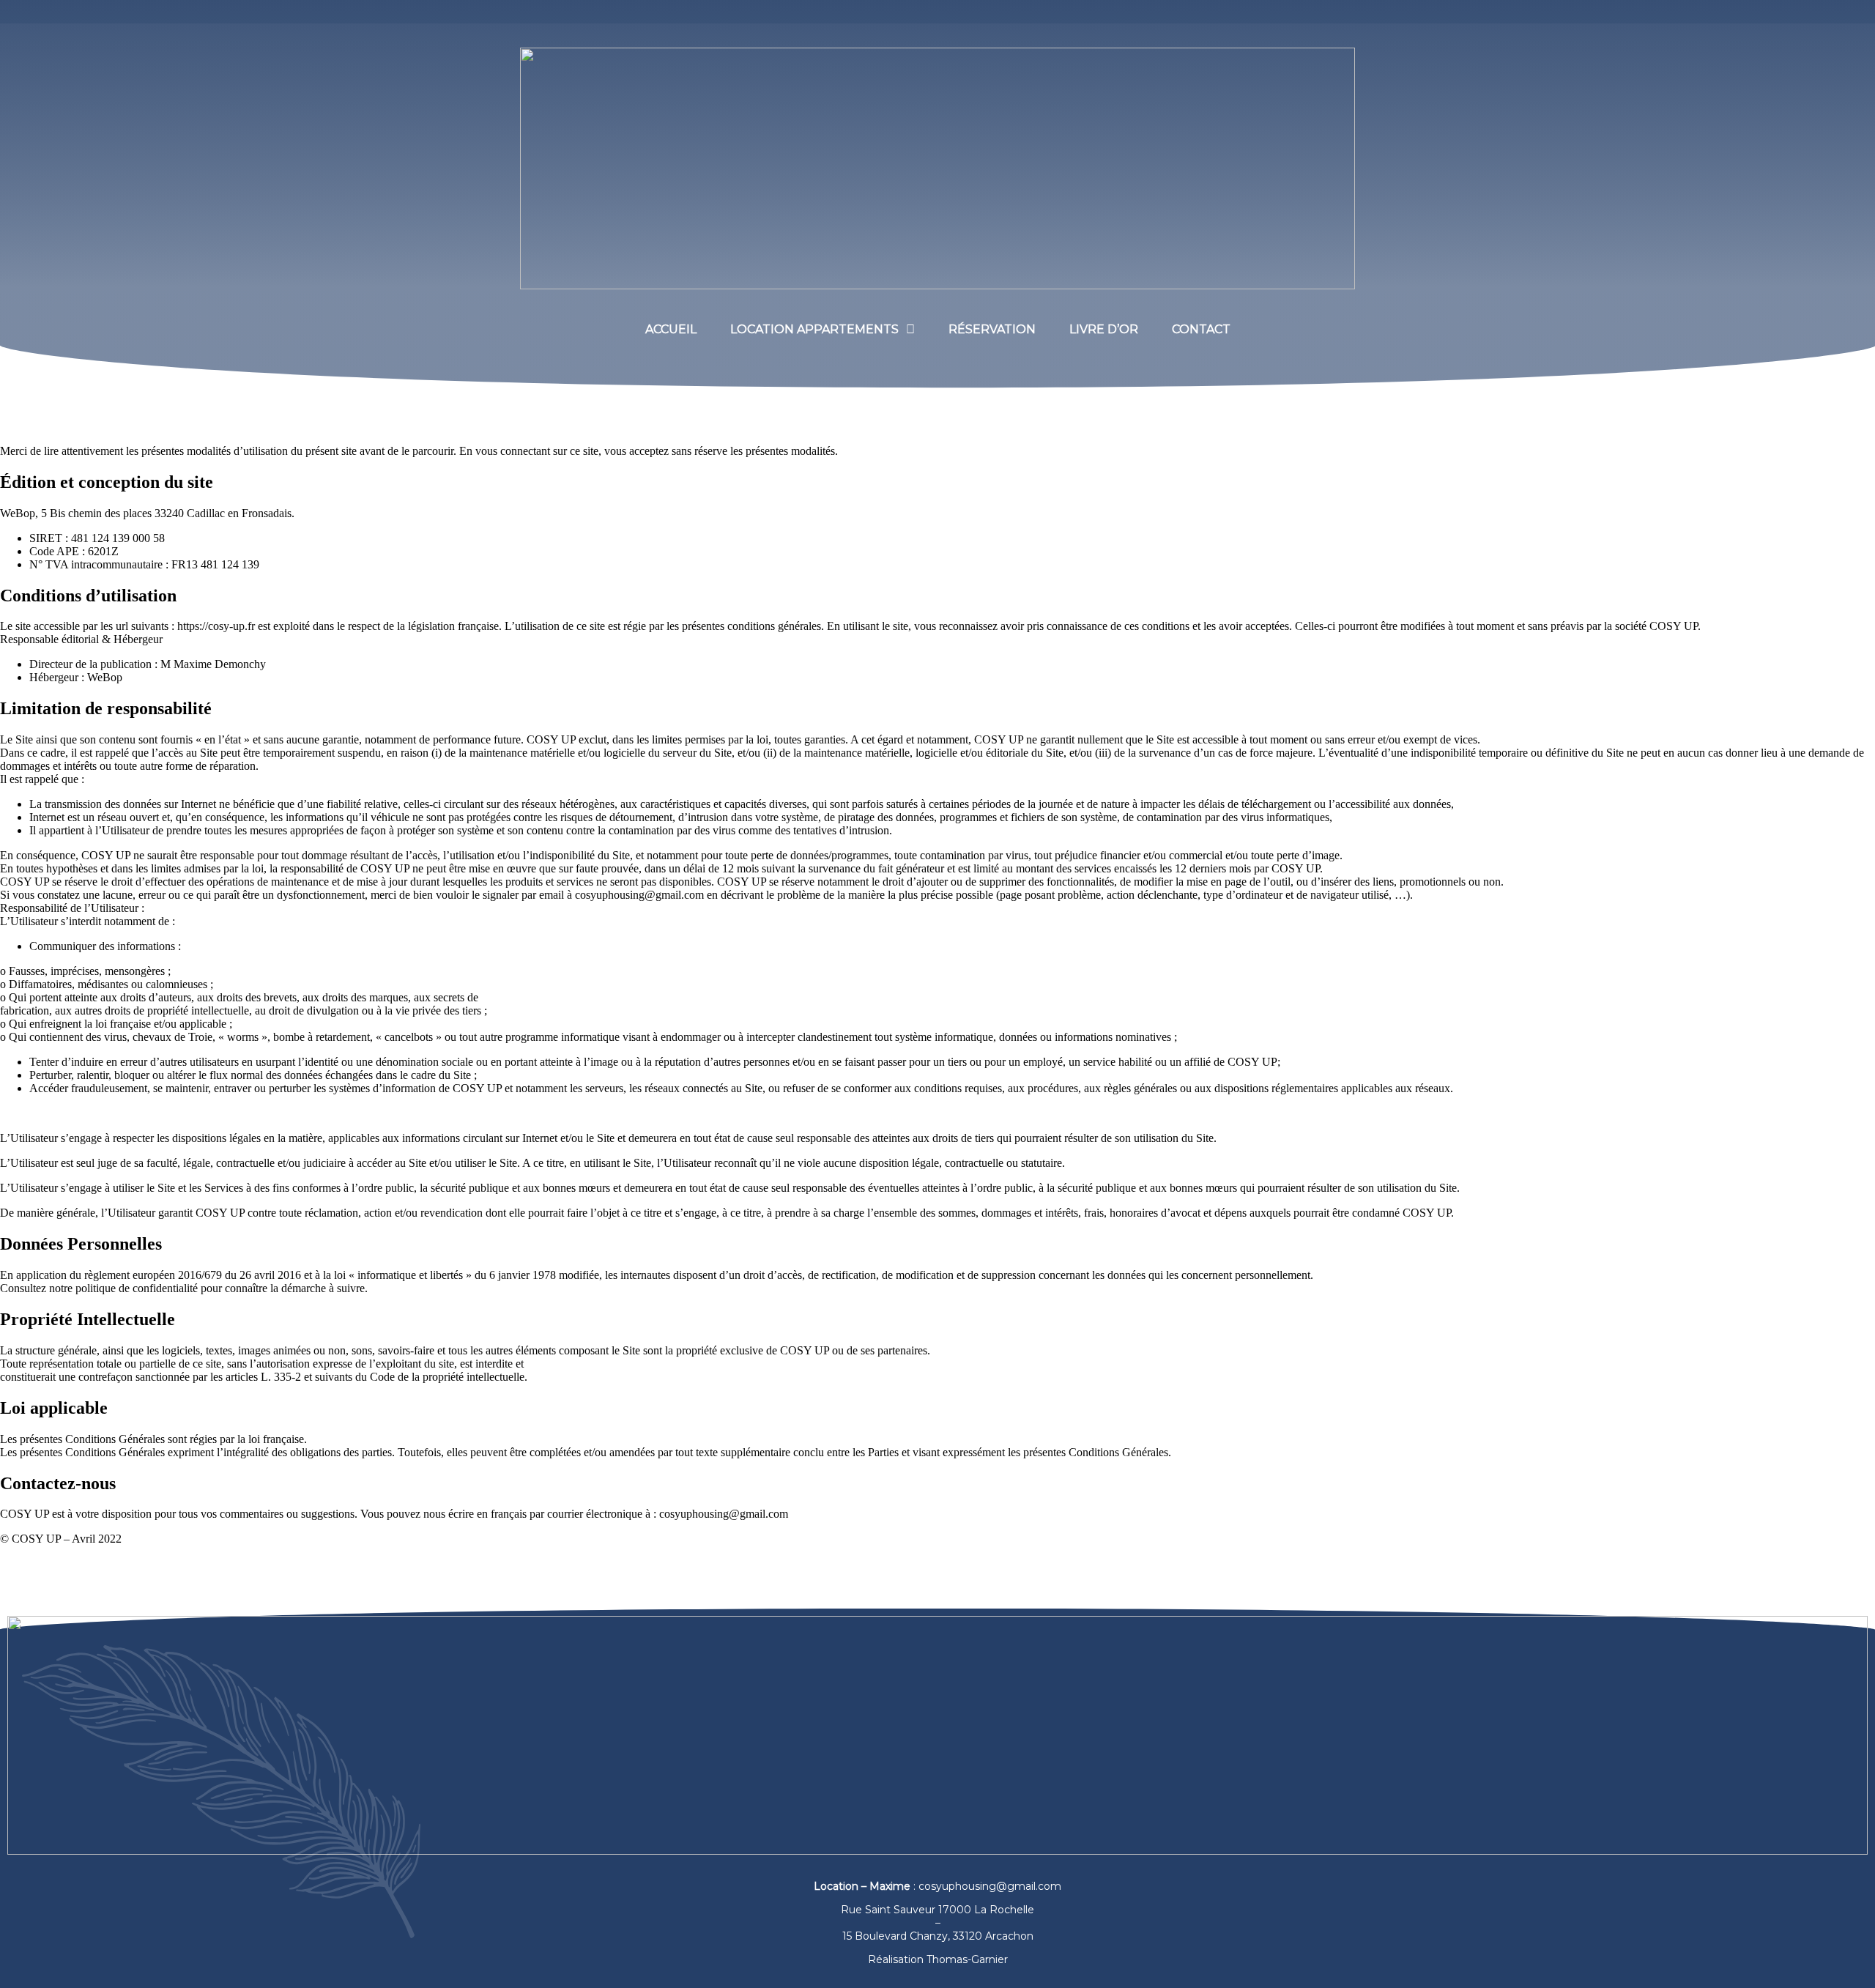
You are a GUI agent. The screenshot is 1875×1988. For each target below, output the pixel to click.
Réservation (992, 329)
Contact (1201, 329)
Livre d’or (1104, 329)
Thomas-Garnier (967, 1959)
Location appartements (814, 329)
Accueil (671, 329)
